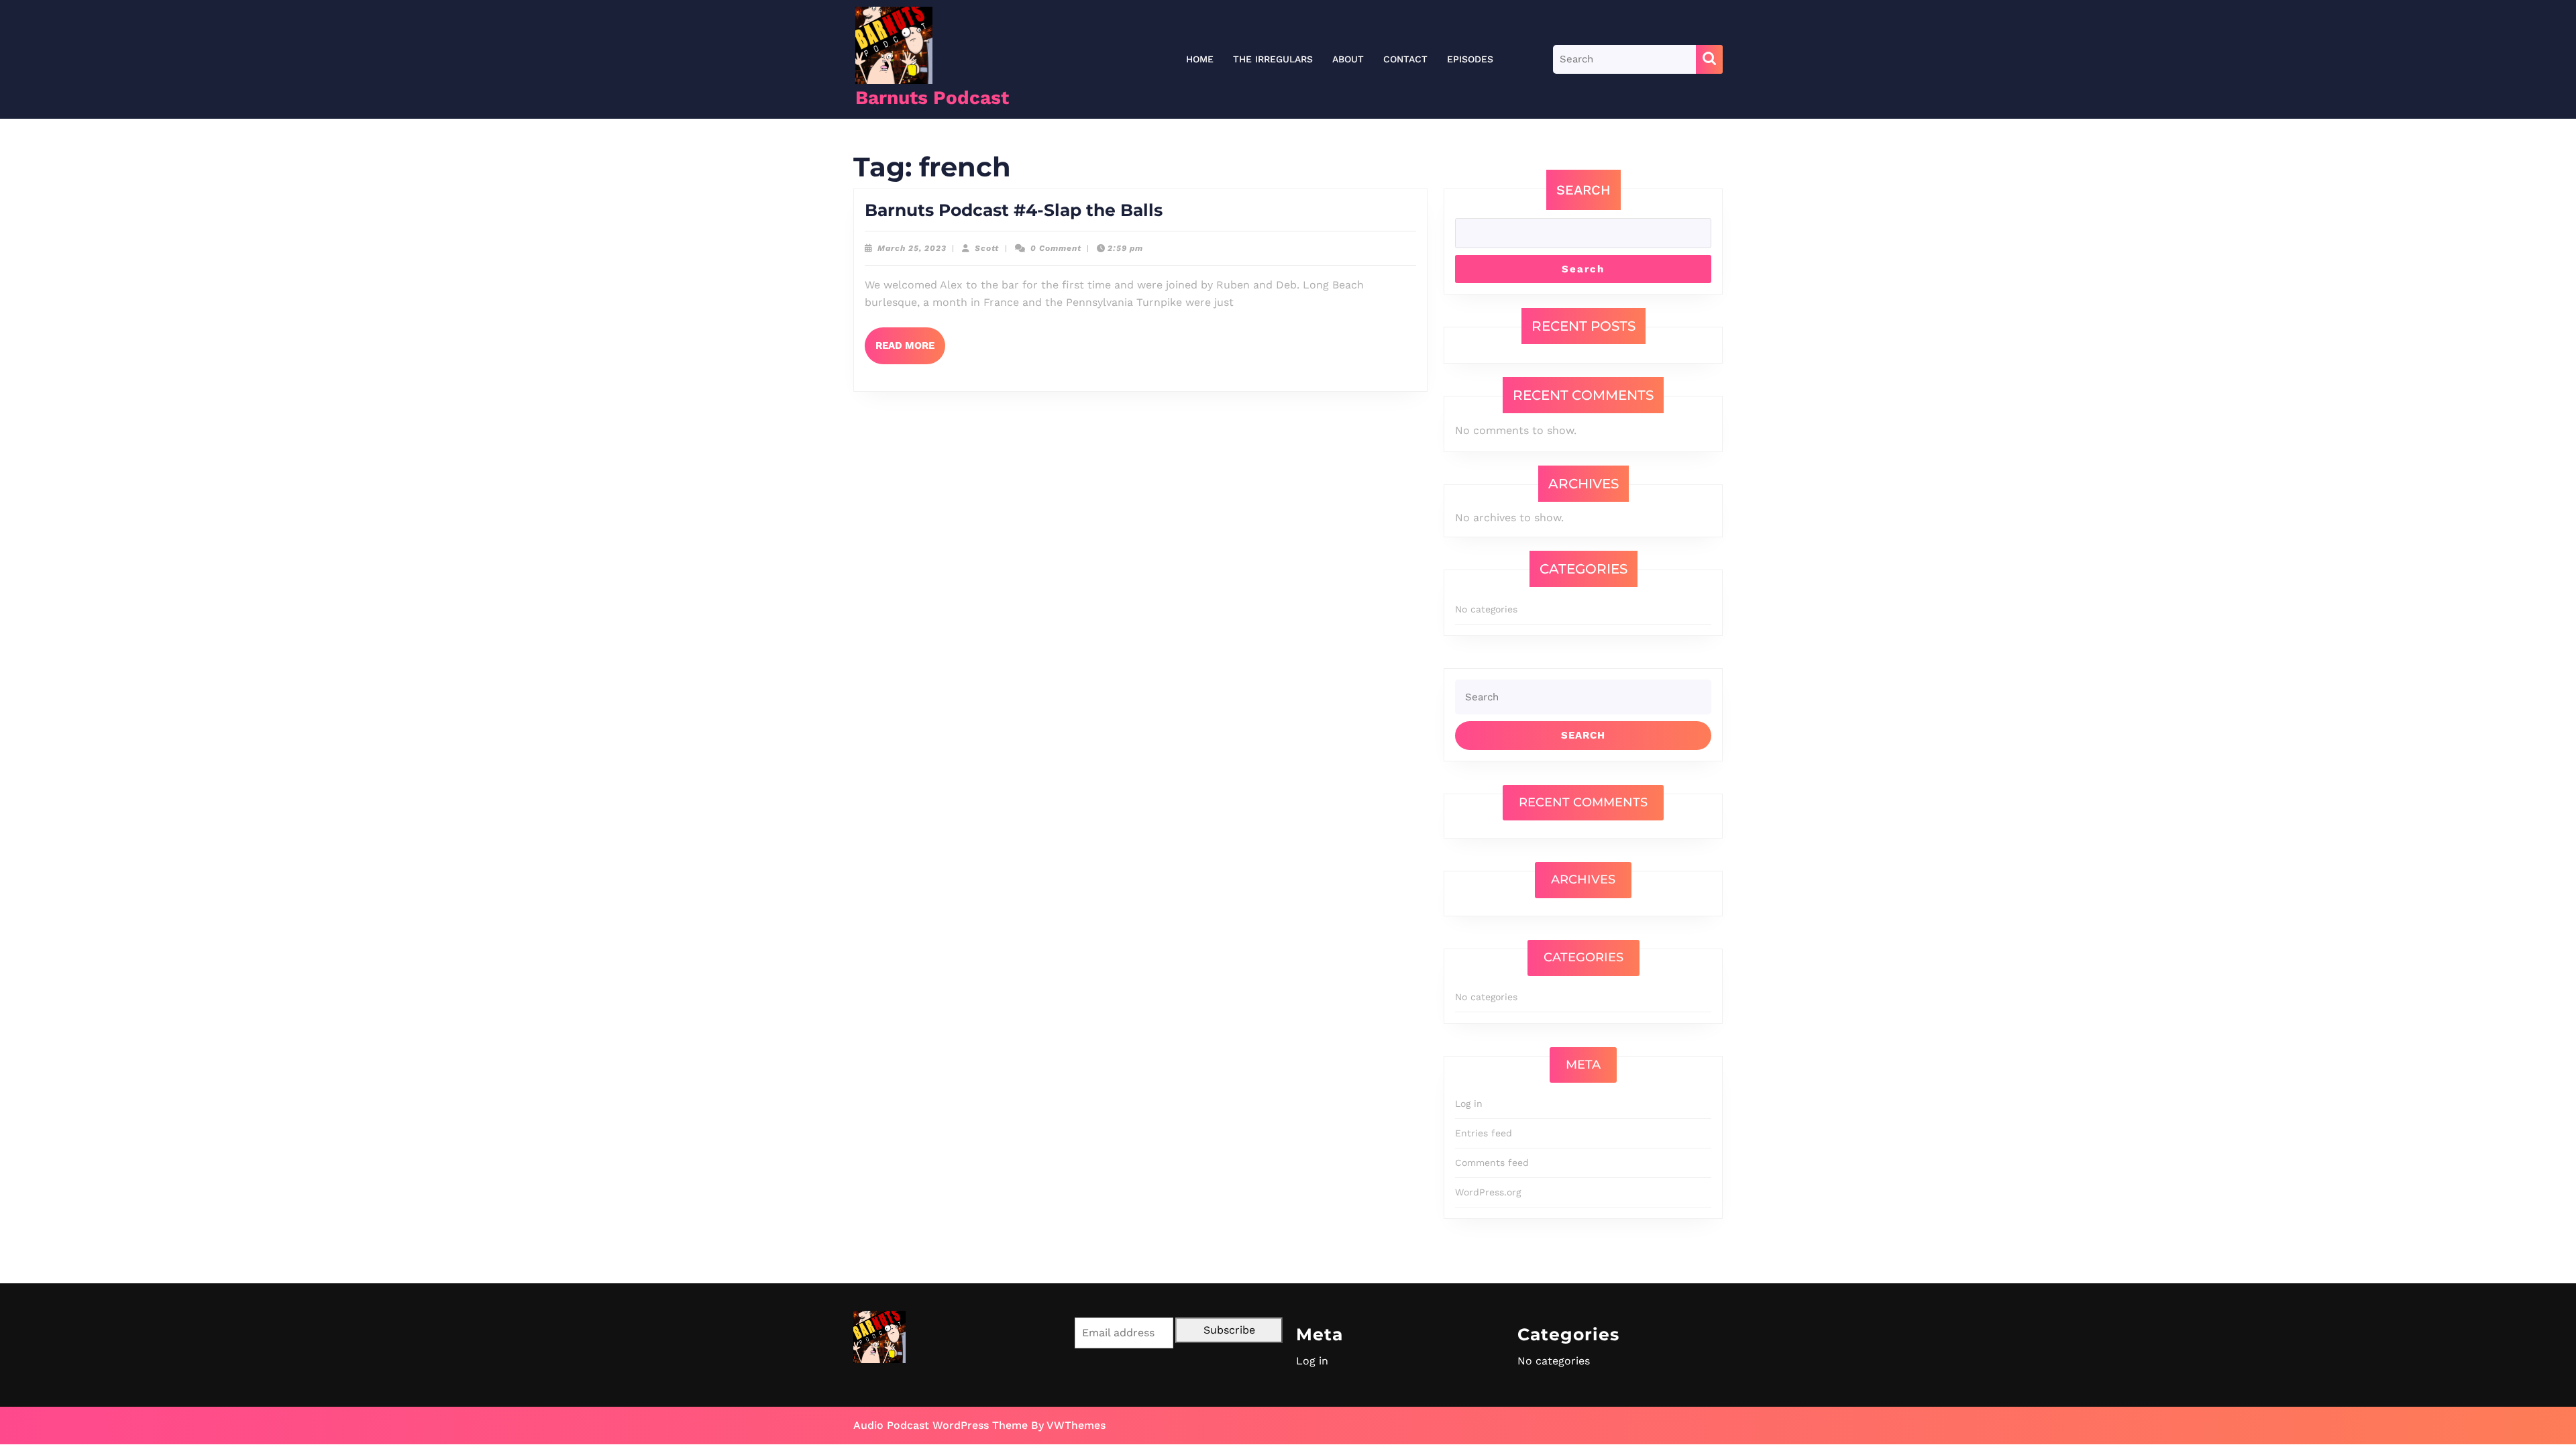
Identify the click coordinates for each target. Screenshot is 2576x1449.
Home (1200, 59)
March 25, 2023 (912, 248)
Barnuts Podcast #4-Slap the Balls (1014, 210)
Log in (1469, 1104)
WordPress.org (1488, 1192)
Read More (910, 352)
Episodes (1470, 59)
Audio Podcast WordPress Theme (941, 1425)
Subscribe (1229, 1330)
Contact (1405, 59)
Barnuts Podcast (932, 98)
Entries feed (1484, 1133)
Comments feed (1492, 1163)
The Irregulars (1273, 59)
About (1348, 59)
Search (1584, 190)
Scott (987, 248)
